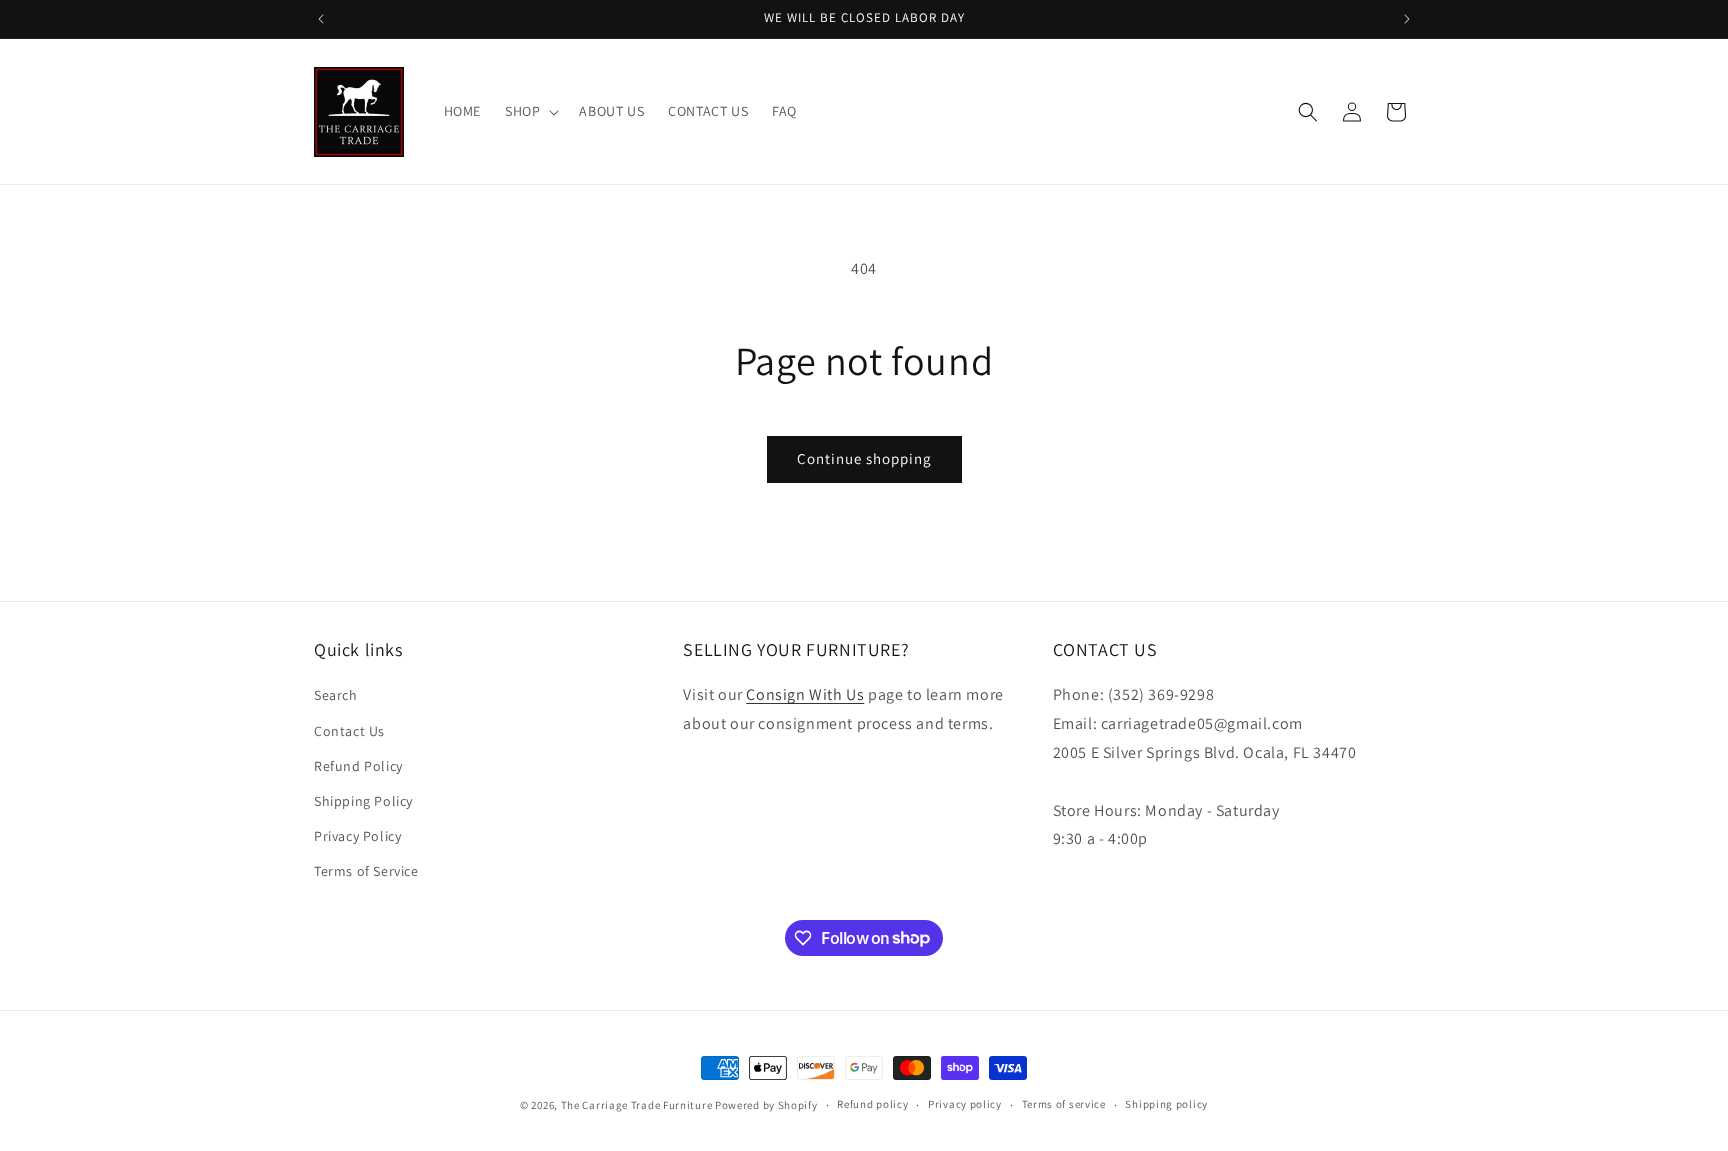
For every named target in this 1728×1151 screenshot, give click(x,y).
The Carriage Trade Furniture (637, 1105)
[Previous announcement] (321, 19)
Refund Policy (358, 766)
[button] (530, 111)
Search (336, 695)
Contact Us (349, 731)
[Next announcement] (1407, 19)
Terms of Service (366, 871)
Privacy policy (965, 1104)
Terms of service (1064, 1104)
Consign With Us (805, 694)
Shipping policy (1166, 1104)
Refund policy (872, 1104)
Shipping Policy (363, 801)
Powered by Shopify (766, 1105)
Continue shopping (864, 458)
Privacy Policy (357, 836)
